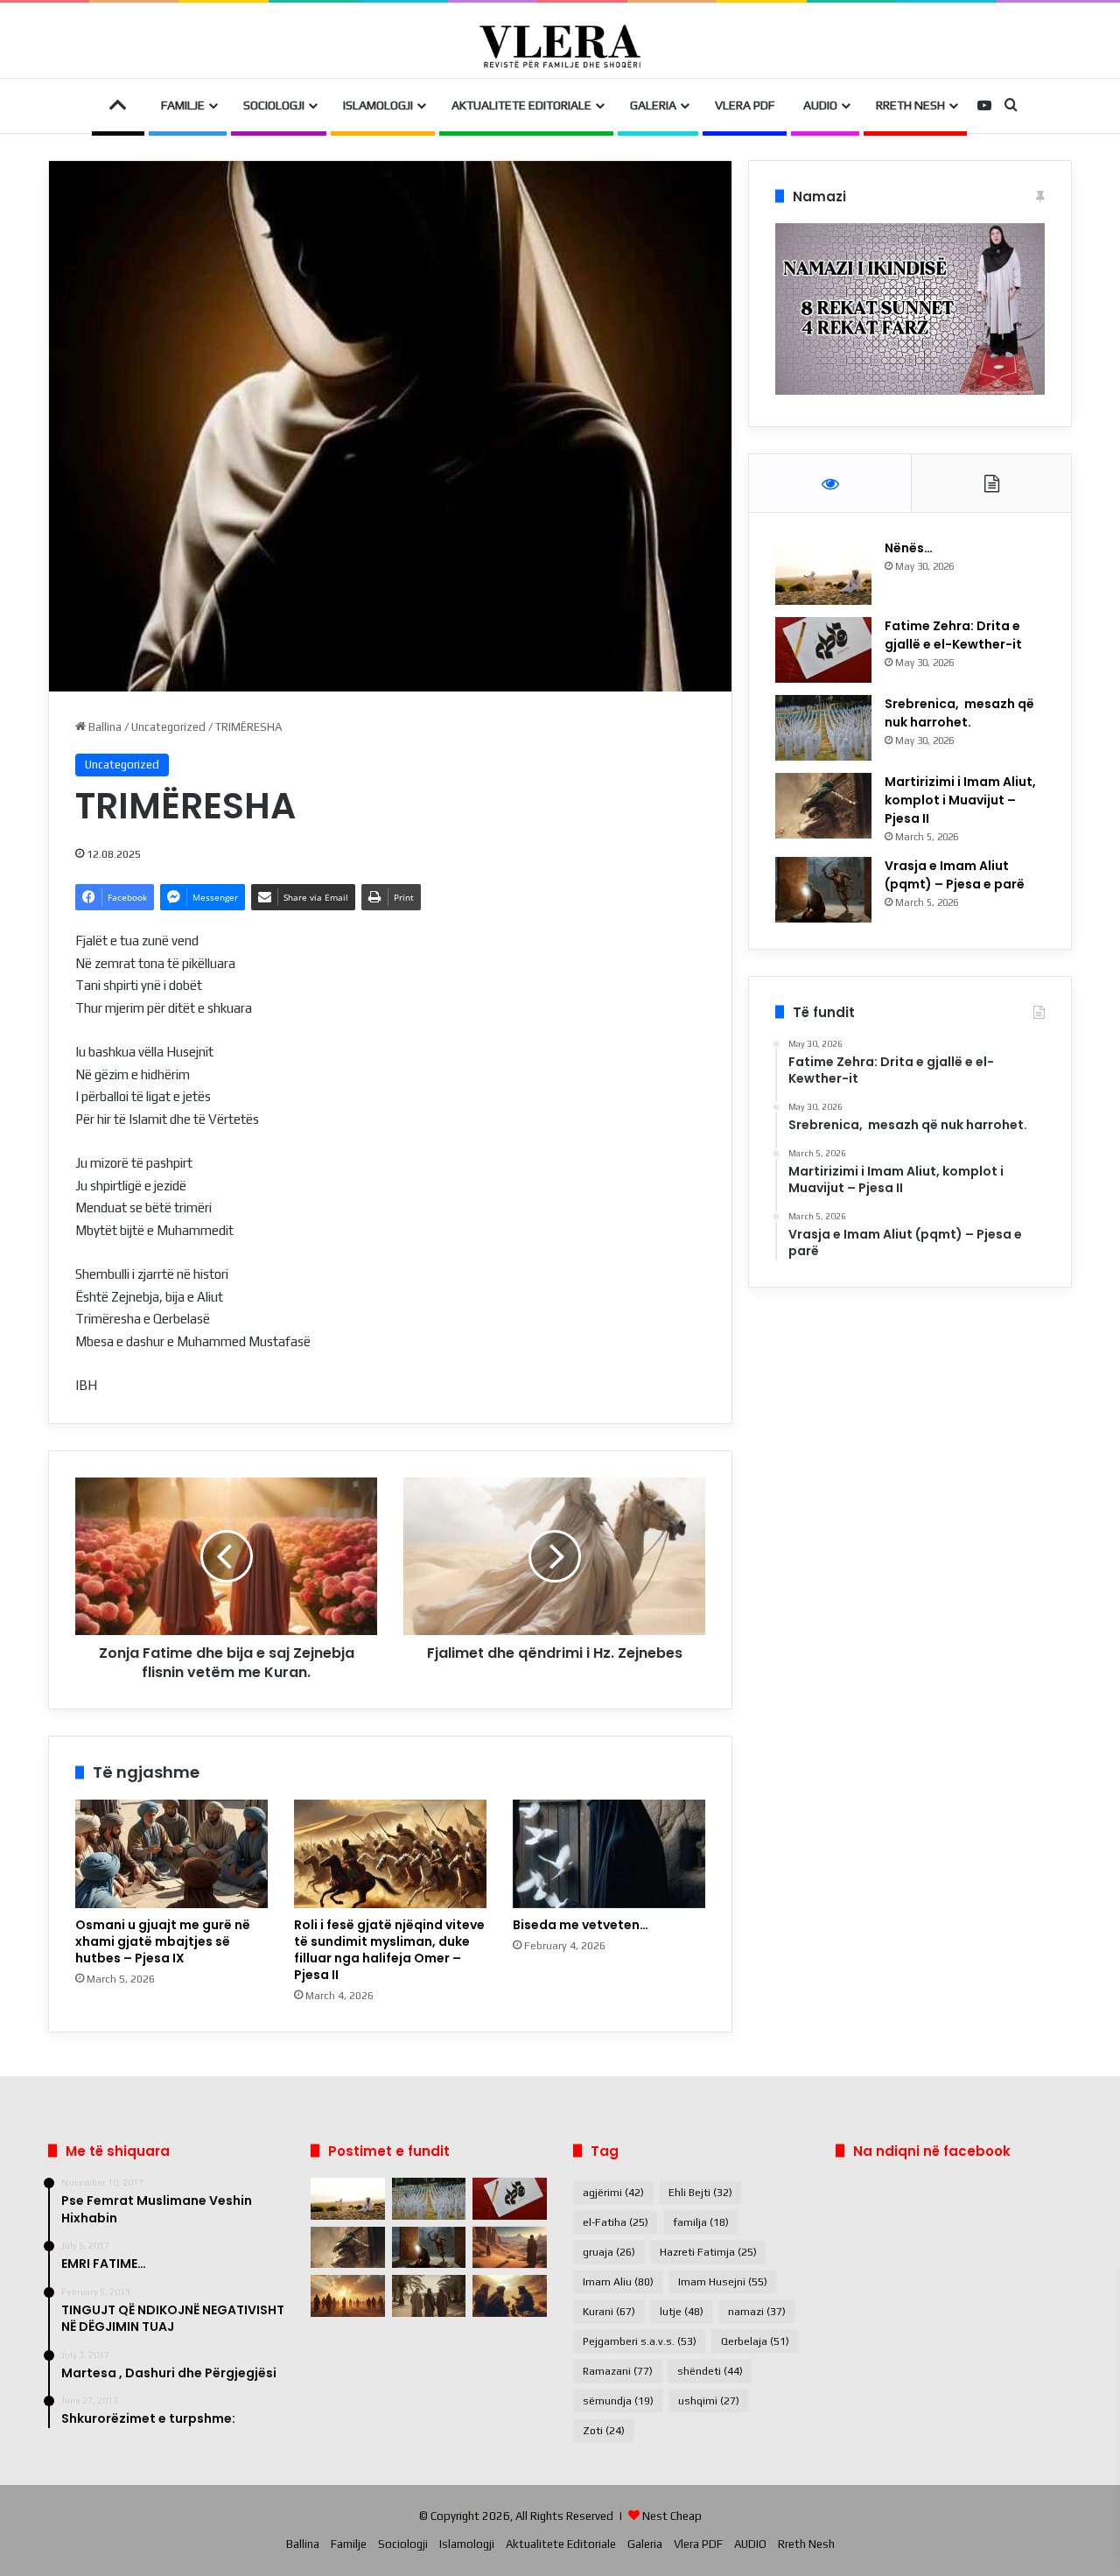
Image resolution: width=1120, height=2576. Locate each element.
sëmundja (618, 2401)
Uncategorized (168, 727)
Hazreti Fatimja (708, 2252)
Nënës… (909, 548)
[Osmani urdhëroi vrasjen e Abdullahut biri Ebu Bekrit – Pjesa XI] (510, 2296)
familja (701, 2222)
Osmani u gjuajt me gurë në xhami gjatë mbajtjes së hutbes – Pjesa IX (163, 1941)
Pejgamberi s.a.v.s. (640, 2341)
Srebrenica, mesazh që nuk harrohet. (959, 713)
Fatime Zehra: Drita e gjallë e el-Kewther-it (955, 635)
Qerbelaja (755, 2341)
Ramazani (618, 2371)
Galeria (653, 105)
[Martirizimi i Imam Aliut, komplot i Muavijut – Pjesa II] (823, 806)
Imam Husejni (723, 2282)
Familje (183, 105)
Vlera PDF (745, 105)
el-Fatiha (616, 2222)
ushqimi (709, 2401)
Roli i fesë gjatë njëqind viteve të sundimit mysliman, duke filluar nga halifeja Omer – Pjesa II (389, 1950)
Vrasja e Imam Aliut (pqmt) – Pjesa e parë (955, 875)
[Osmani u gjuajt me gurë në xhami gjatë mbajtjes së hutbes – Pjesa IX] (171, 1854)
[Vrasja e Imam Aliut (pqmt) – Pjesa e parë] (823, 890)
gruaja (609, 2252)
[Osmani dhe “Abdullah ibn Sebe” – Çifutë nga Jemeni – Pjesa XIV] (510, 2248)
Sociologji (274, 105)
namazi (757, 2312)
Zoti (604, 2431)
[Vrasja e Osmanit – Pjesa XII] (429, 2296)
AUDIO (820, 105)
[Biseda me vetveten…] (609, 1854)
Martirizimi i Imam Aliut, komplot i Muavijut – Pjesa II (960, 800)
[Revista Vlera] (560, 46)
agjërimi (613, 2193)
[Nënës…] (823, 572)
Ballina (104, 727)
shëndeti (710, 2371)
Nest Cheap (672, 2516)
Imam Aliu (618, 2282)
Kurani (609, 2312)
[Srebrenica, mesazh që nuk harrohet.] (823, 728)
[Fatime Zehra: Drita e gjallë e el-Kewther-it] (823, 650)
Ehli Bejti (700, 2193)
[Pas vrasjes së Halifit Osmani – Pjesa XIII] (348, 2296)
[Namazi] (910, 391)
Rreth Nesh (910, 105)
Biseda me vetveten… (581, 1925)
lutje (682, 2312)
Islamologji (378, 105)
